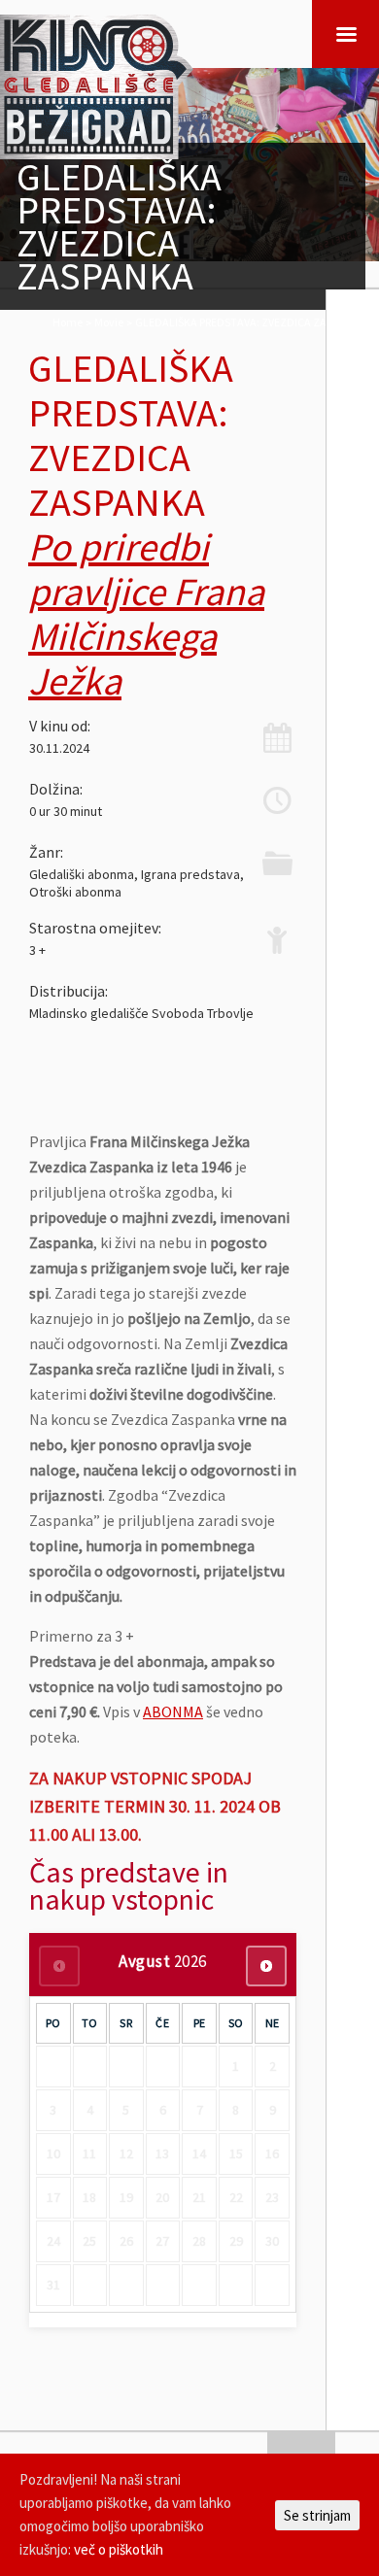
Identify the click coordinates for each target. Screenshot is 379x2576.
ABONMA (173, 1712)
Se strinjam (317, 2515)
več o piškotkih (119, 2549)
